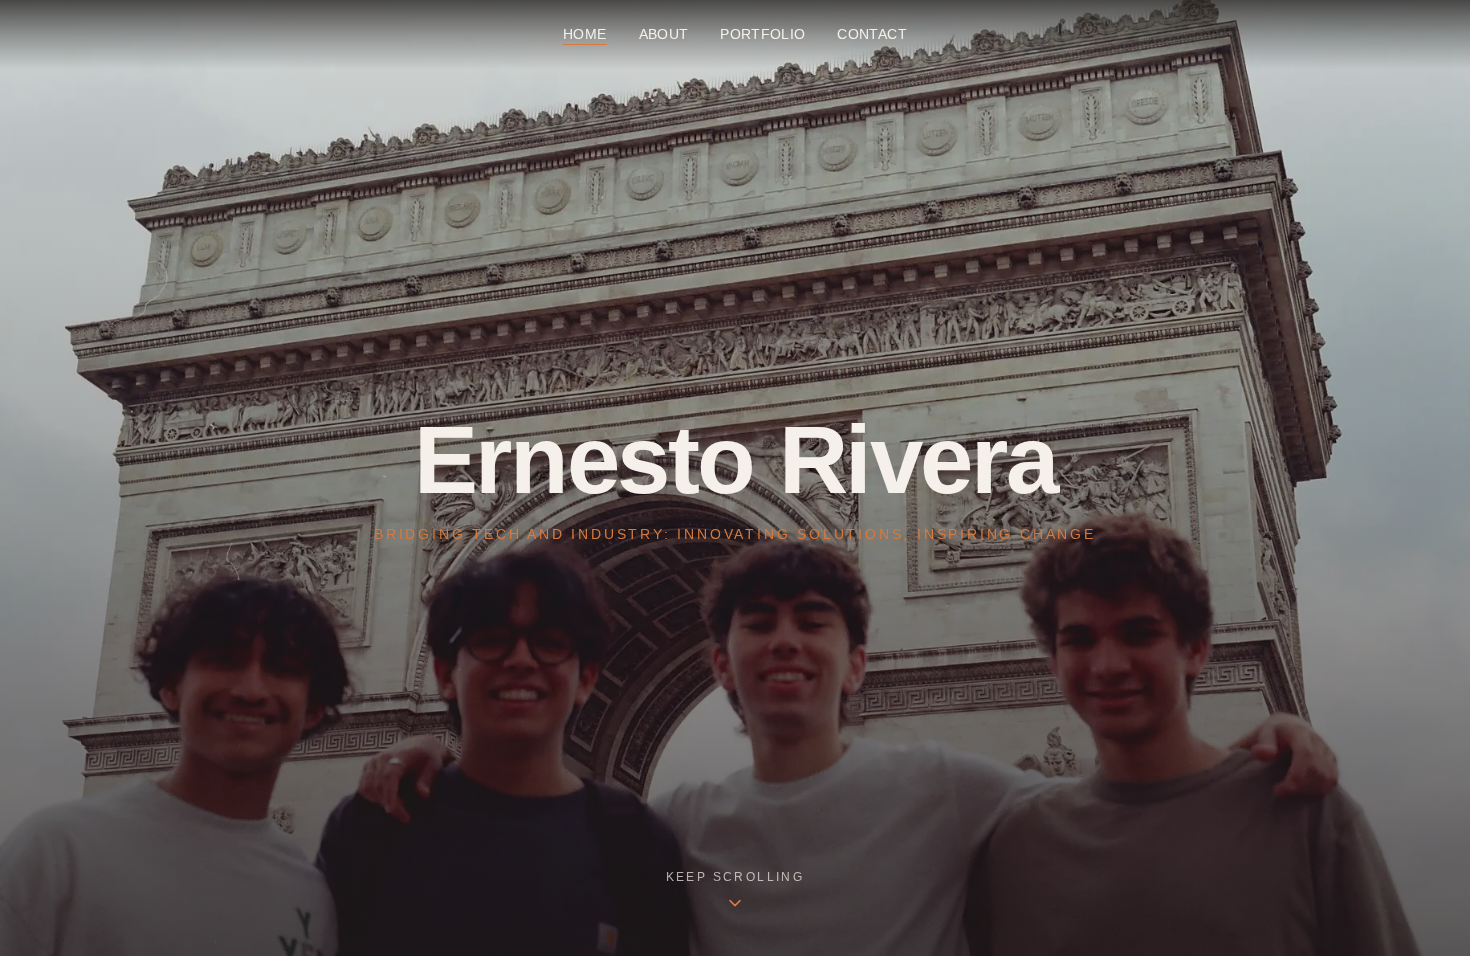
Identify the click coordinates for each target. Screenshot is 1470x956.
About (664, 34)
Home (584, 34)
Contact (871, 34)
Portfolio (762, 34)
